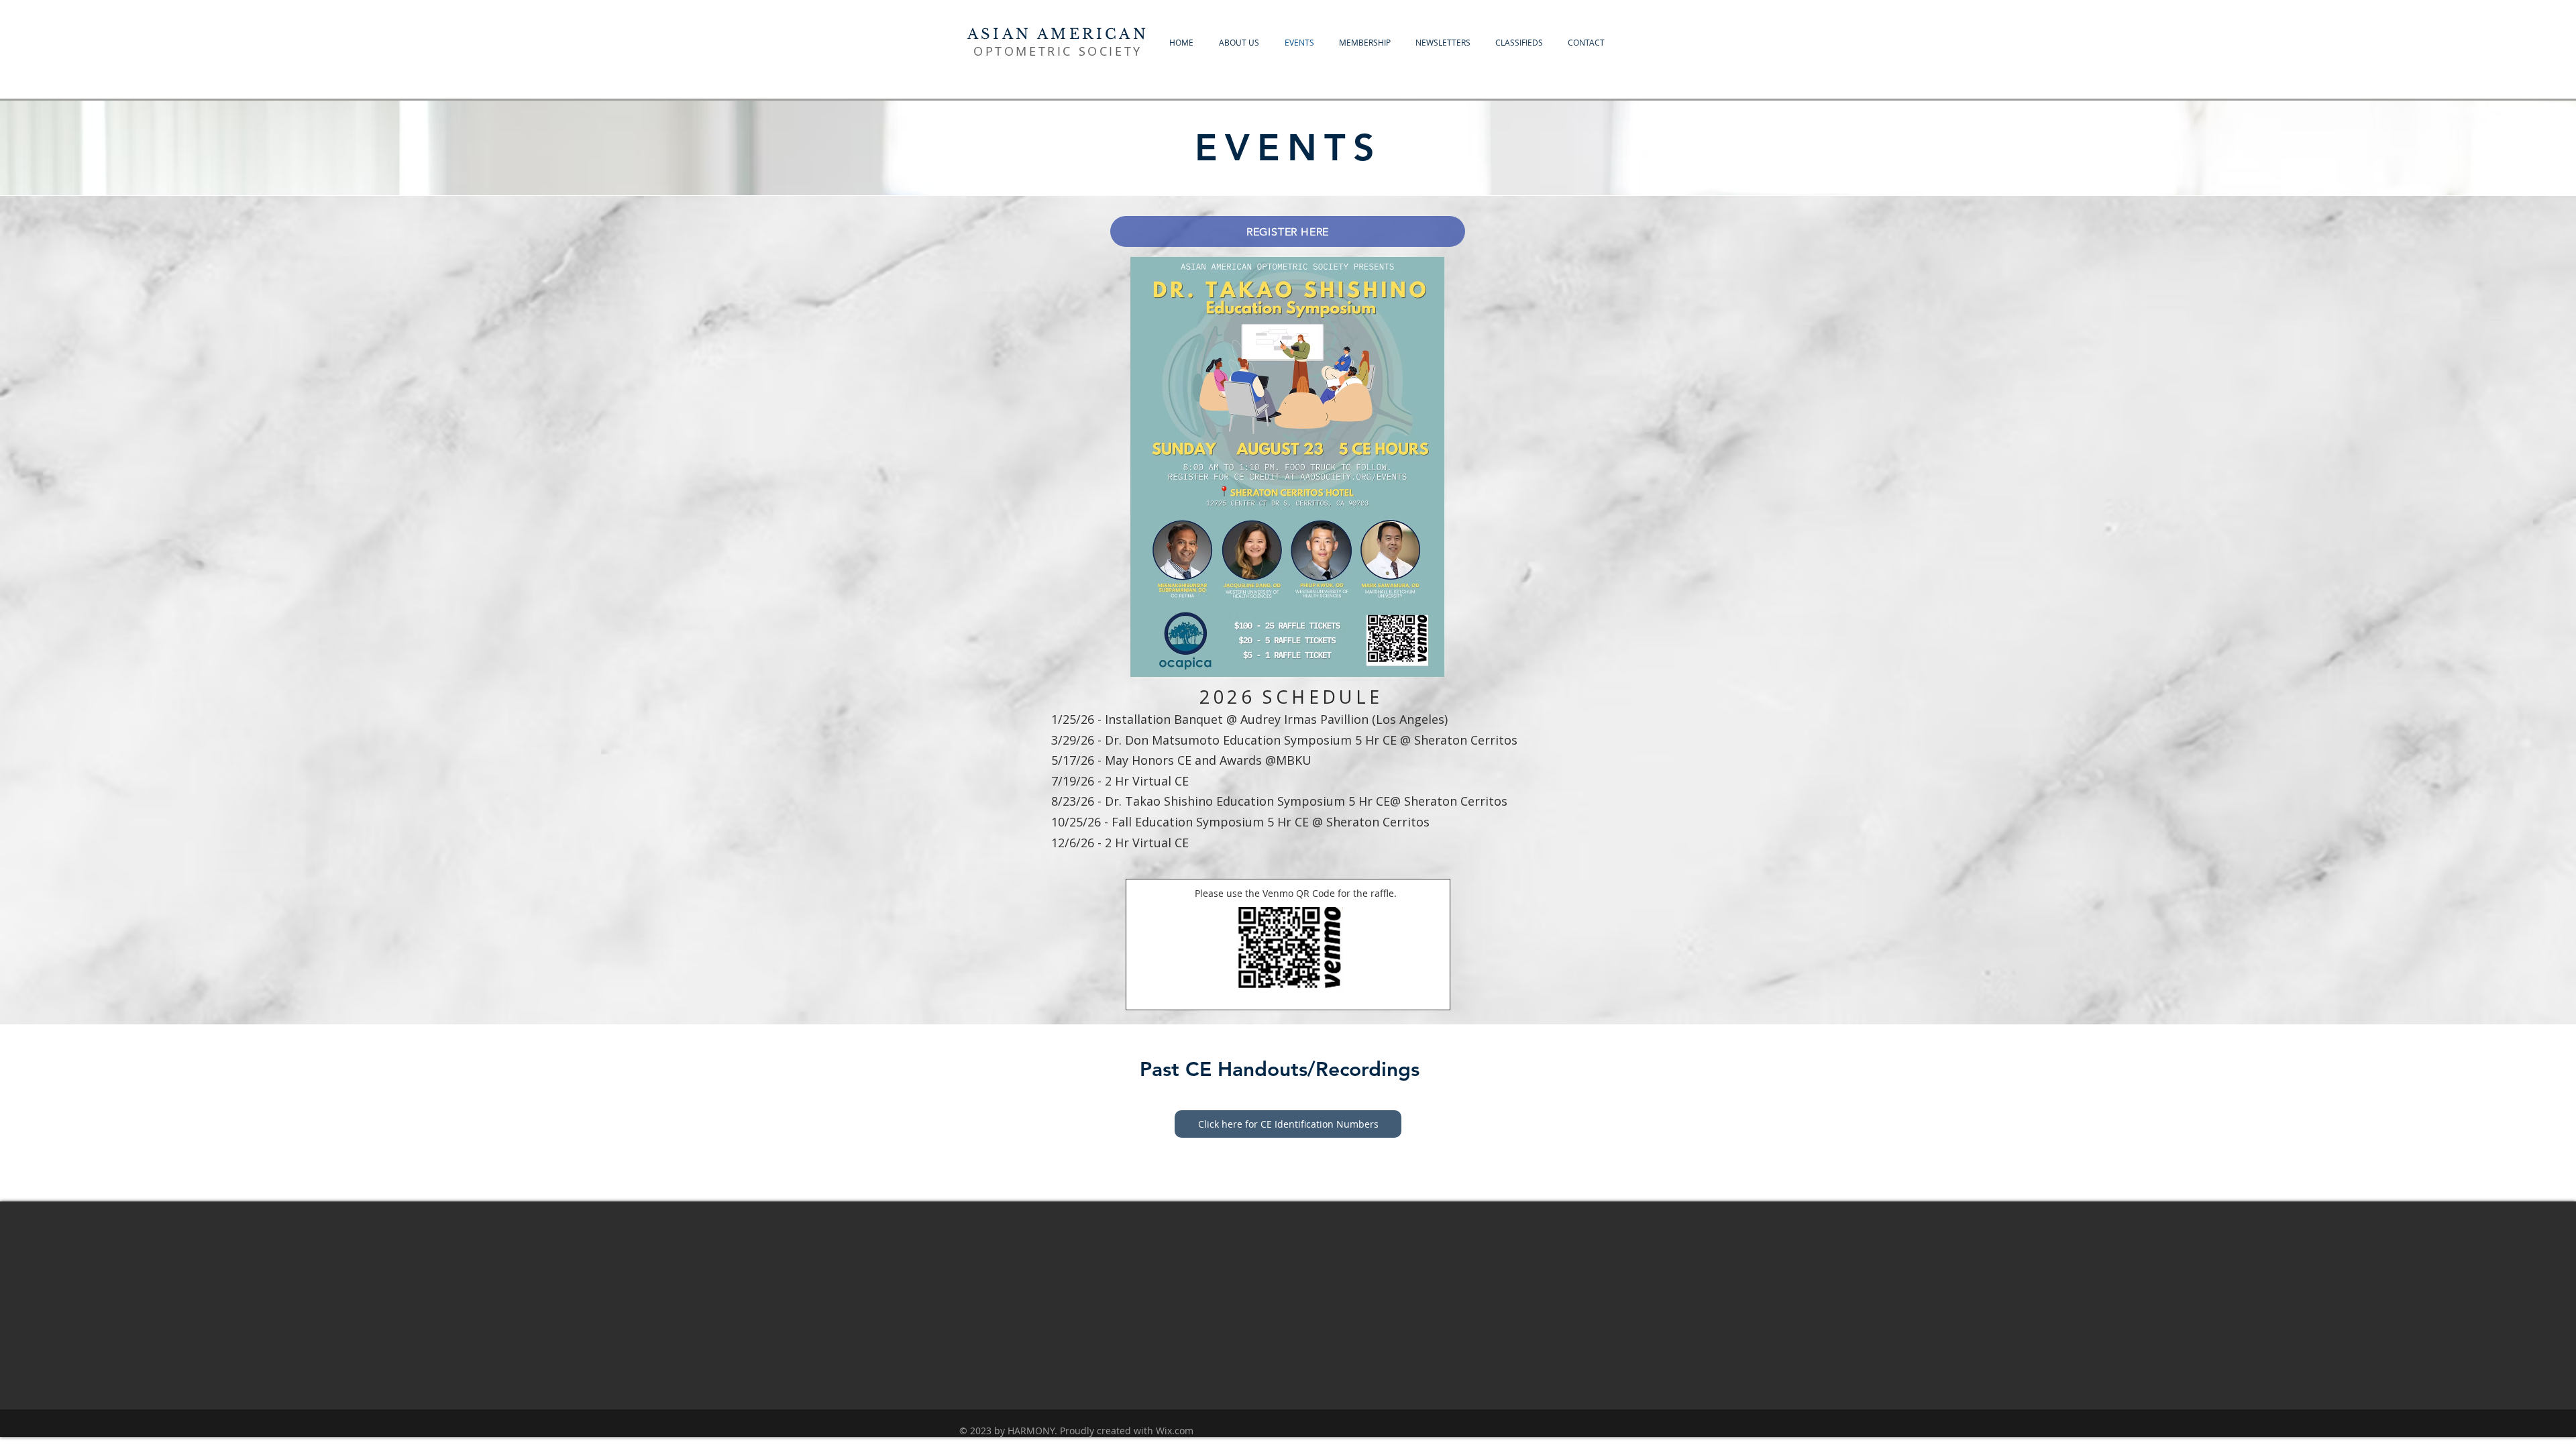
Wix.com (1175, 1431)
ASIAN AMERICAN (1058, 34)
